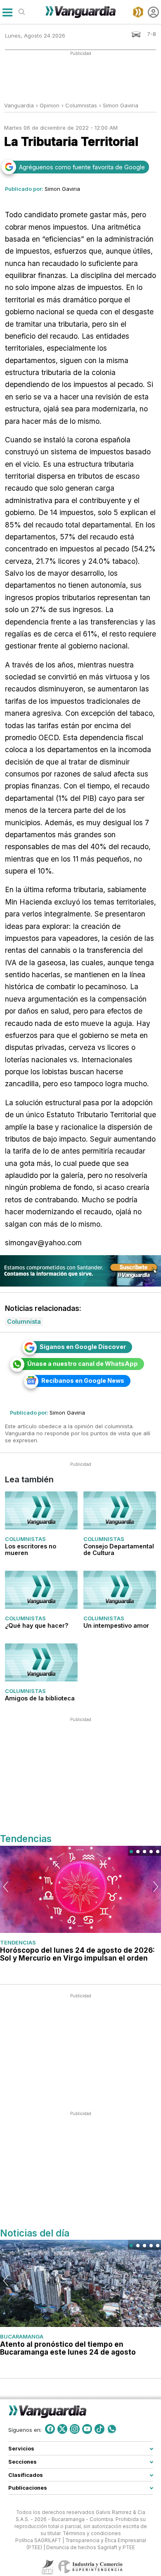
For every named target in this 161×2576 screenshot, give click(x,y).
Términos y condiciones (92, 2533)
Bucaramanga (22, 2336)
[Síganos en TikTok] (99, 2429)
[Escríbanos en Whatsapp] (112, 2429)
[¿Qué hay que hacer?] (41, 1590)
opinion (50, 105)
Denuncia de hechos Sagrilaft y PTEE (91, 2548)
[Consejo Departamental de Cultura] (120, 1510)
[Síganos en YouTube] (87, 2429)
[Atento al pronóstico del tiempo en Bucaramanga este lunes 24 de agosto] (80, 2283)
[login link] (153, 12)
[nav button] (7, 12)
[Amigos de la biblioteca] (41, 1662)
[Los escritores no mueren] (41, 1510)
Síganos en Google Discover (83, 1347)
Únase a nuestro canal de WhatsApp (83, 1364)
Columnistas (25, 1539)
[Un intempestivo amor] (120, 1590)
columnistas (81, 105)
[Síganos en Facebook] (50, 2429)
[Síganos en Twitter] (62, 2429)
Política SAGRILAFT (38, 2540)
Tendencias (18, 1942)
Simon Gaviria (121, 105)
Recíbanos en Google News (83, 1381)
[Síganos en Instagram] (75, 2429)
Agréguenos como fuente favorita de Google (82, 167)
